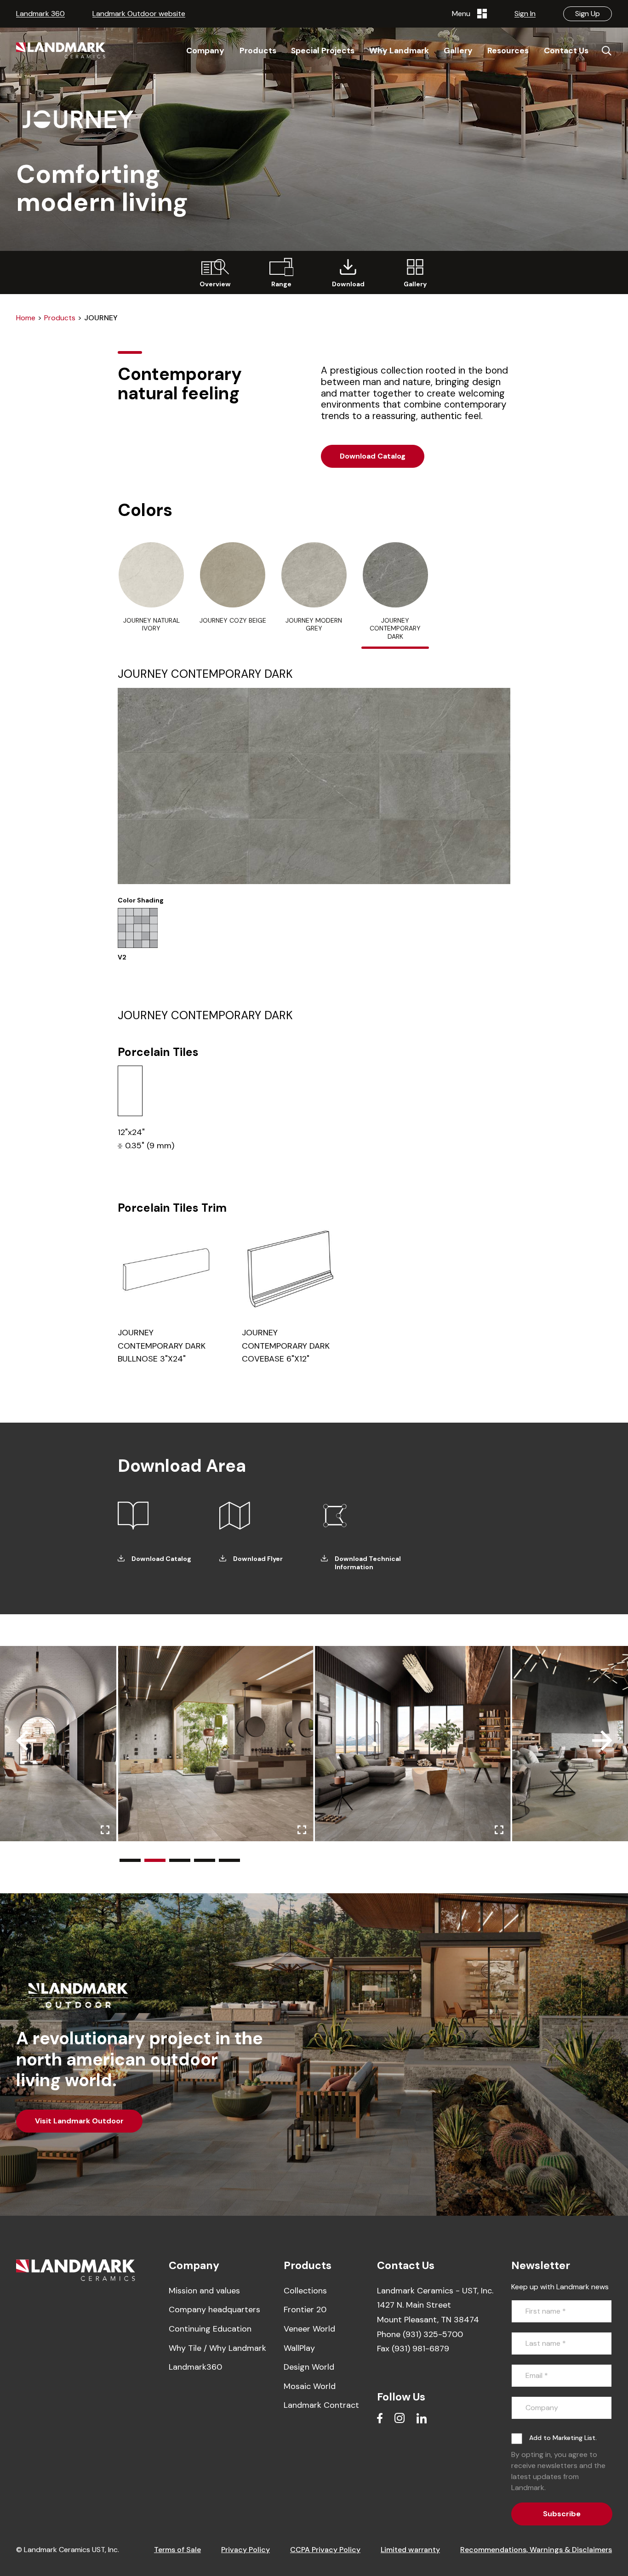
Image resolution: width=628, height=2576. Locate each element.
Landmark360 (195, 2367)
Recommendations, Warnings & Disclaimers (536, 2550)
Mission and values (204, 2291)
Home (26, 318)
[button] (130, 1860)
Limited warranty (410, 2550)
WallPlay (299, 2348)
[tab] (151, 592)
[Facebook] (380, 2418)
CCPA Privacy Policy (325, 2550)
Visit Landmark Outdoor (79, 2121)
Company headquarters (214, 2309)
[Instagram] (400, 2418)
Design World (309, 2367)
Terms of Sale (177, 2550)
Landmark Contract (321, 2405)
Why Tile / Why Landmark (217, 2348)
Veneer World (309, 2329)
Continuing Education (210, 2329)
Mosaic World (310, 2386)
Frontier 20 (305, 2309)
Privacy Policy (245, 2550)
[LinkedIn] (422, 2418)
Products (60, 318)
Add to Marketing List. (563, 2438)
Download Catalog (373, 456)
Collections (305, 2291)
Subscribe (562, 2514)
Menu (463, 14)
